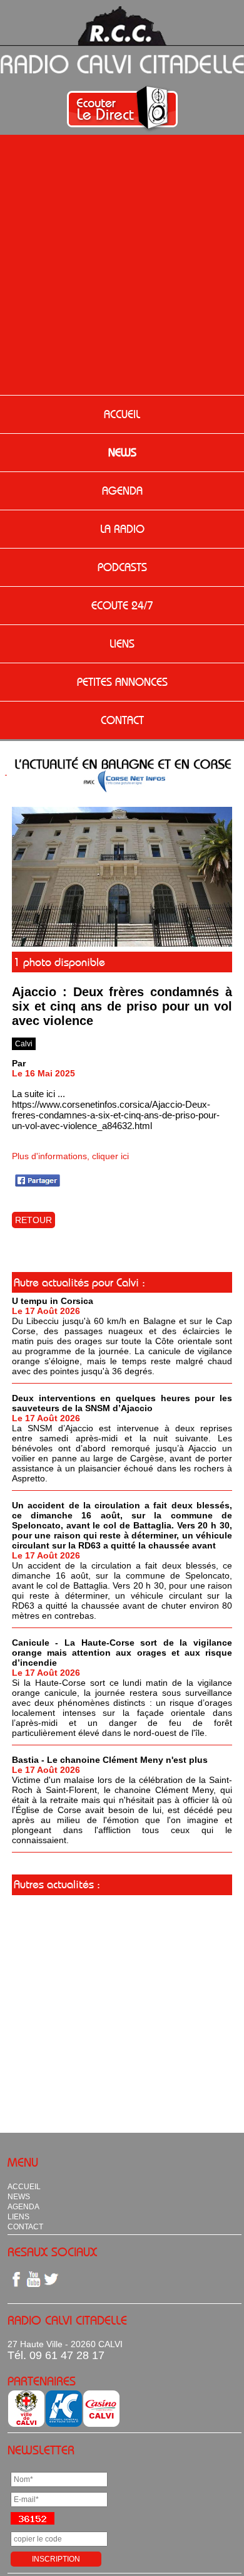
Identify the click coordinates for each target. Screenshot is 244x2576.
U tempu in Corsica (53, 1301)
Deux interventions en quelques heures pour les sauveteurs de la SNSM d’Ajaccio (122, 1403)
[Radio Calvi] (122, 944)
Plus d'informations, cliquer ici (70, 1156)
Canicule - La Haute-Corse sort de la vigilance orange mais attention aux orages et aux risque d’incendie (122, 1653)
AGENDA (122, 491)
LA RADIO (122, 529)
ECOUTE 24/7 (122, 606)
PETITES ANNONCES (122, 682)
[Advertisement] (122, 266)
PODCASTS (122, 567)
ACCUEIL (122, 414)
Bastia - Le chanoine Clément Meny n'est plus (110, 1760)
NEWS (122, 453)
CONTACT (122, 720)
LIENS (122, 644)
